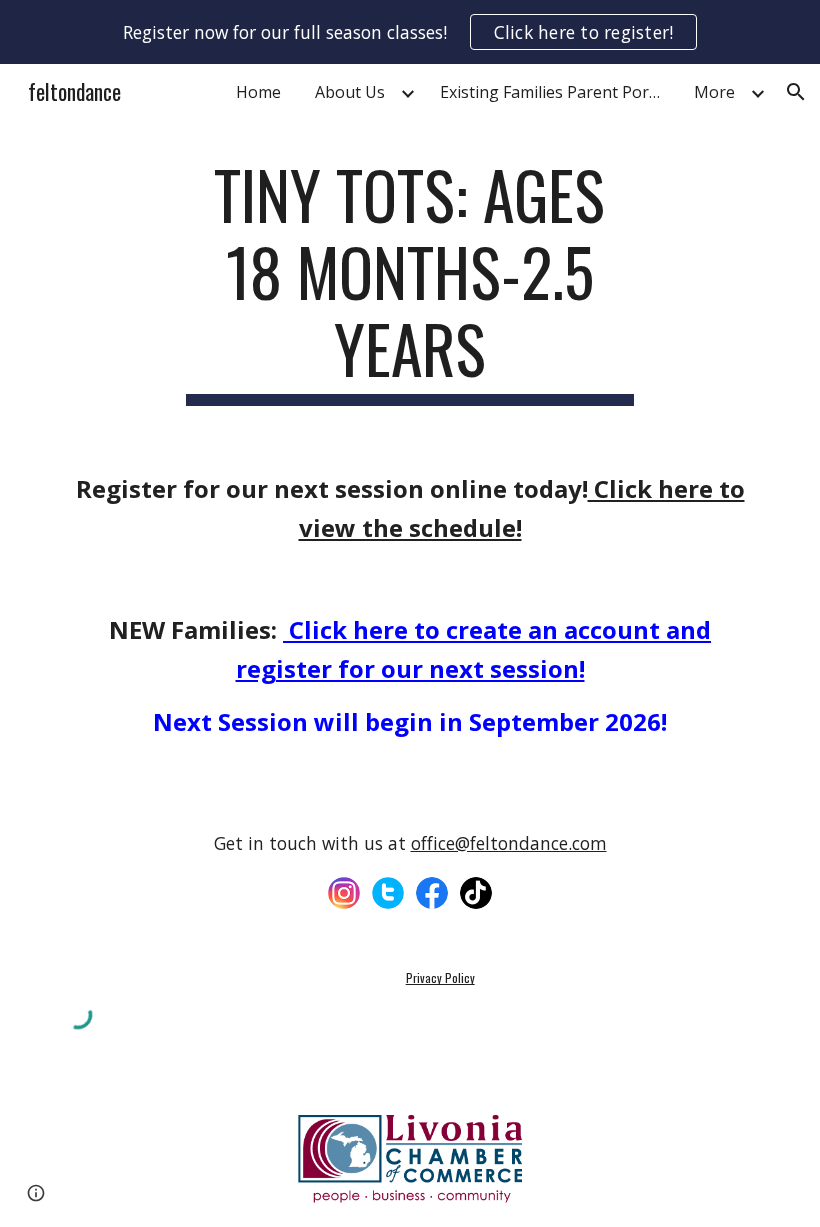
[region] (410, 32)
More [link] (714, 92)
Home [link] (258, 92)
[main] (410, 281)
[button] (796, 92)
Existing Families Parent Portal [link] (554, 92)
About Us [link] (350, 92)
